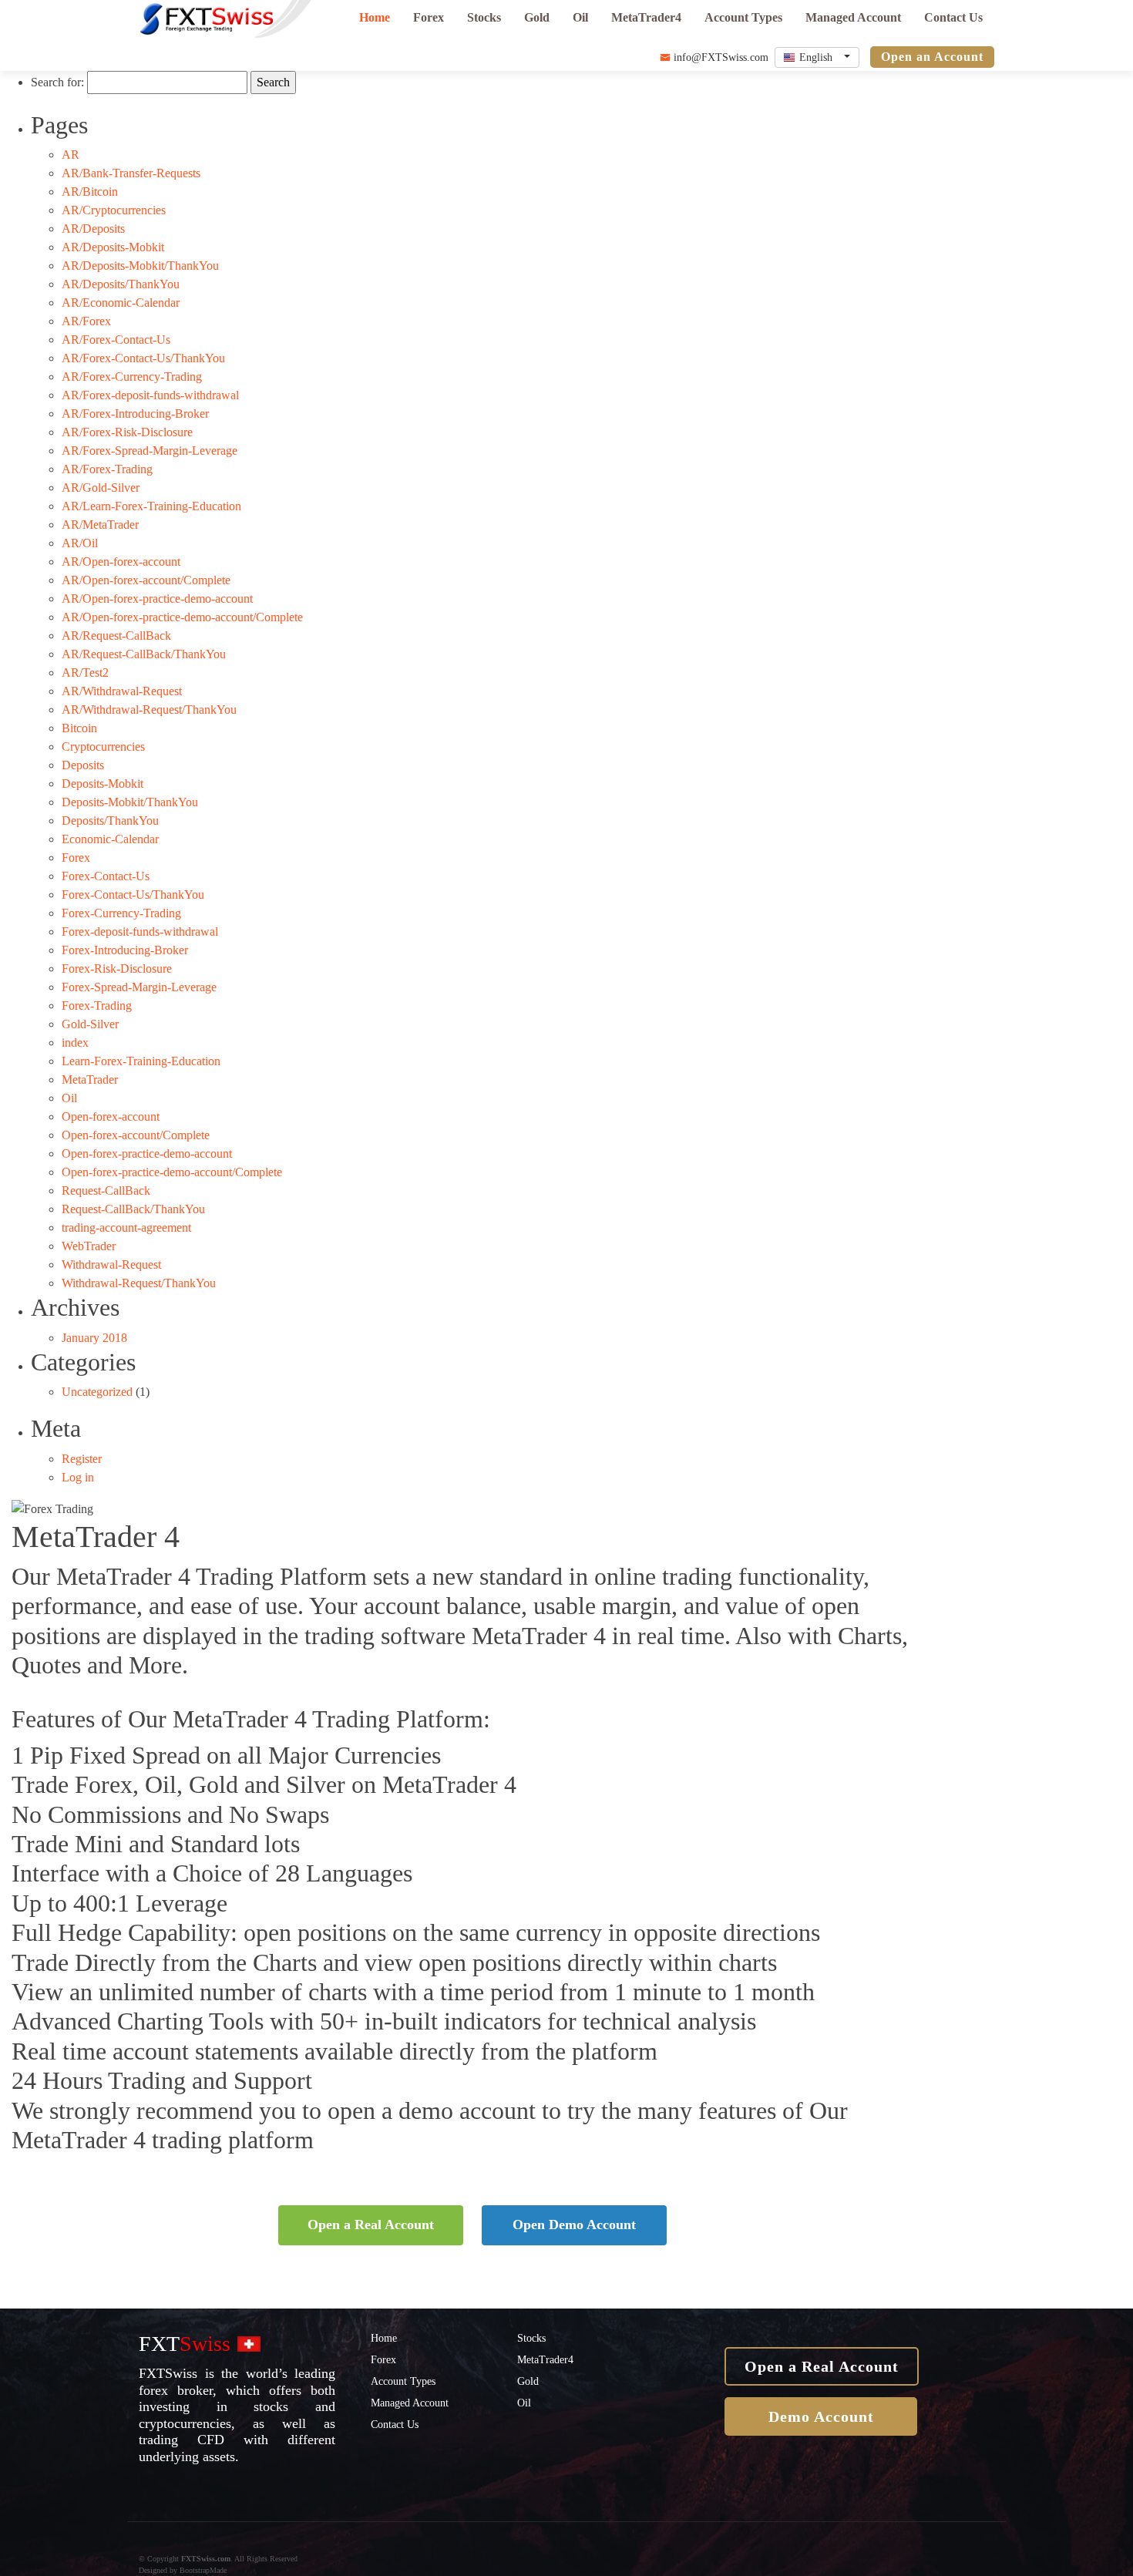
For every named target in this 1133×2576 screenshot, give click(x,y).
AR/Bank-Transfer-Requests (131, 173)
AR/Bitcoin (90, 192)
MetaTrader (90, 1079)
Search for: (57, 82)
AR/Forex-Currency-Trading (132, 377)
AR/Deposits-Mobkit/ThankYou (140, 266)
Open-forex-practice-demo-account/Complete (172, 1172)
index (75, 1043)
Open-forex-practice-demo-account (147, 1153)
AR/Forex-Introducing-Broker (135, 414)
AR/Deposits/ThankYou (121, 284)
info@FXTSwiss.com (719, 57)
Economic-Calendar (110, 839)
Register (82, 1459)
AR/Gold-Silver (101, 488)
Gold (537, 17)
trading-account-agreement (126, 1227)
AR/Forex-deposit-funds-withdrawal (150, 395)
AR (71, 155)
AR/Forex (86, 321)
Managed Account (853, 17)
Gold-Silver (90, 1024)
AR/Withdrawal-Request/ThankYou (149, 710)
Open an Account (932, 57)
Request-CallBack (106, 1190)
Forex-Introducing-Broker (125, 950)
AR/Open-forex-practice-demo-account (157, 599)
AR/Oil (80, 543)
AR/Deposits (93, 229)
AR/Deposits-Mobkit (113, 247)
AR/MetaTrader (100, 525)
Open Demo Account (574, 2225)
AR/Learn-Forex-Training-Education (151, 506)
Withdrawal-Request (111, 1264)
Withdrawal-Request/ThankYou (139, 1283)
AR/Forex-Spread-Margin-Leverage (150, 451)
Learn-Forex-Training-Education (141, 1061)
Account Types (743, 17)
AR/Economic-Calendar (121, 303)
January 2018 (94, 1338)
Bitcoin (79, 728)
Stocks (484, 17)
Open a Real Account (371, 2225)
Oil (580, 17)
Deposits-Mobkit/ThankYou (130, 802)
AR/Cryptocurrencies (114, 210)
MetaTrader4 (646, 17)
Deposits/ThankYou (110, 821)
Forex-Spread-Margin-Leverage (139, 987)
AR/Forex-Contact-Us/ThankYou (143, 358)
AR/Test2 (85, 673)
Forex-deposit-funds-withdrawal (140, 932)
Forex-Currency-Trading (121, 913)
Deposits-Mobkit (103, 784)
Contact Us (953, 17)
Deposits (83, 765)
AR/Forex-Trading (107, 469)
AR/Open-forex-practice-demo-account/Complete (182, 617)
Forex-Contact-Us (106, 876)
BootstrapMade (203, 2570)
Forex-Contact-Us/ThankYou (133, 895)
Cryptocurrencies (103, 747)
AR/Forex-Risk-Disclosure (127, 432)
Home (375, 17)
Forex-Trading (97, 1006)
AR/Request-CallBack (116, 636)
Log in (78, 1477)
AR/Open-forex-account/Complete (146, 580)
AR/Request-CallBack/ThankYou (144, 654)
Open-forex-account (111, 1116)
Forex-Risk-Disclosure (117, 969)
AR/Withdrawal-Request (122, 691)
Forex (429, 17)
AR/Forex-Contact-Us (116, 340)
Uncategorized (97, 1392)
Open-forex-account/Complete (136, 1135)
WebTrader (89, 1246)
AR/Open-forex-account (121, 562)
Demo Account (821, 2416)
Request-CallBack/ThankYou (133, 1209)
